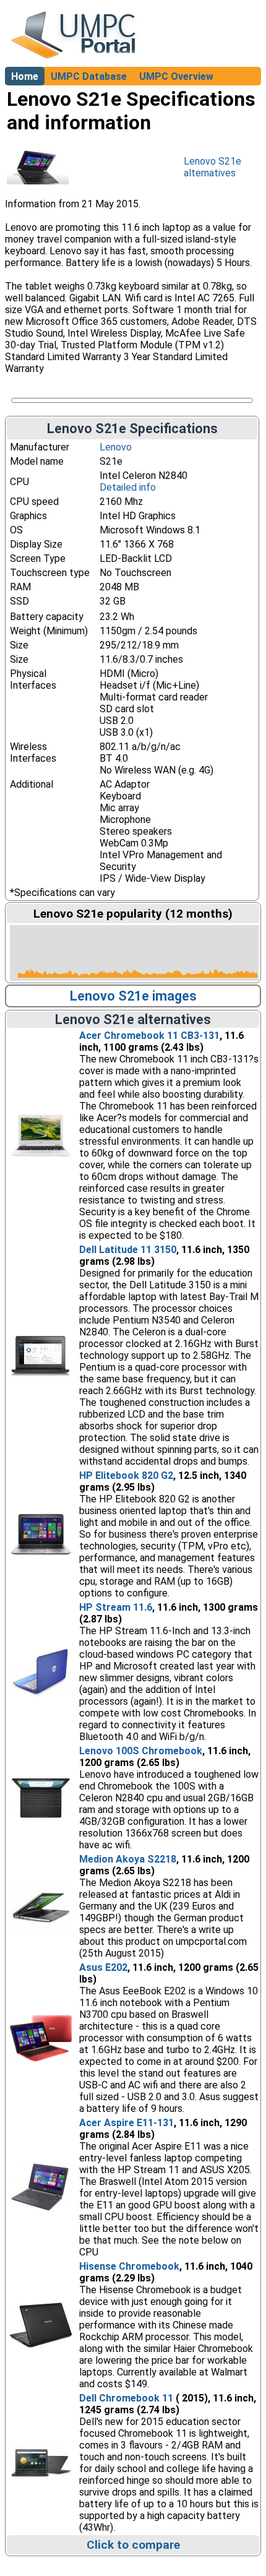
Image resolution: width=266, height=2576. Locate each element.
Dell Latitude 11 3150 (128, 1250)
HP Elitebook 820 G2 (126, 1475)
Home (25, 76)
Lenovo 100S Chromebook (141, 1751)
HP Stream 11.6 (116, 1607)
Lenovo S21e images (133, 996)
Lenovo (116, 447)
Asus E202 (103, 1967)
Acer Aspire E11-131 (127, 2123)
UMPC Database (89, 76)
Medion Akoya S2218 (128, 1859)
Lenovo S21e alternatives (212, 167)
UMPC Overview (176, 76)
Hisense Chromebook (129, 2266)
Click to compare (133, 2545)
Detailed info (128, 487)
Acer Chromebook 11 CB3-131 (149, 1036)
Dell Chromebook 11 (126, 2398)
